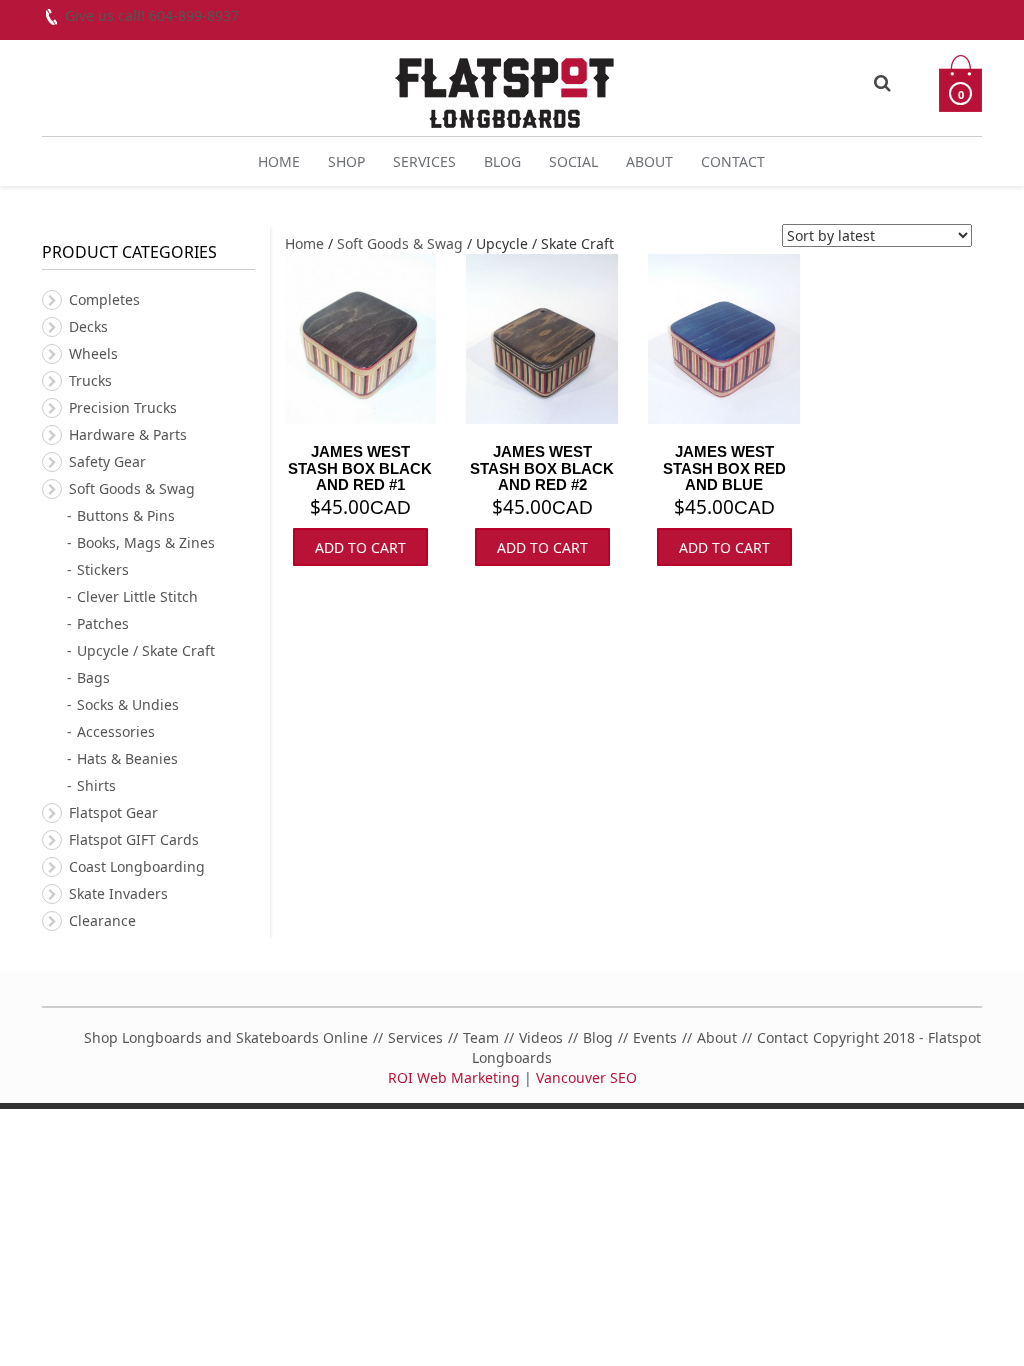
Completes (104, 299)
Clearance (102, 920)
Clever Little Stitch (137, 596)
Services (424, 161)
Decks (88, 326)
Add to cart (360, 547)
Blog (502, 161)
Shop (346, 161)
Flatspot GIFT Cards (134, 839)
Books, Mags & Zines (146, 542)
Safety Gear (107, 461)
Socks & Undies (128, 704)
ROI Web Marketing (454, 1077)
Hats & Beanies (127, 758)
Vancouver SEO (586, 1077)
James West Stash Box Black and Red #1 (360, 468)
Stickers (103, 569)
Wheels (93, 353)
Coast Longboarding (137, 866)
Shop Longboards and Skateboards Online (226, 1037)
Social (573, 161)
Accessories (116, 731)
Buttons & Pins (126, 515)
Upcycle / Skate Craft (146, 650)
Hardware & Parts (128, 434)
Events (655, 1037)
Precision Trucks (123, 407)
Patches (103, 623)
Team (481, 1037)
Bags (93, 677)
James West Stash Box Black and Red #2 (542, 468)
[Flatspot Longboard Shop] (504, 84)
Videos (541, 1037)
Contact (733, 161)
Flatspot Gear (113, 812)
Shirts (96, 785)
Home (279, 161)
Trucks (90, 380)
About (649, 161)
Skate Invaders (118, 893)
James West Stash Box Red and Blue (724, 468)
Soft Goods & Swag (400, 243)
